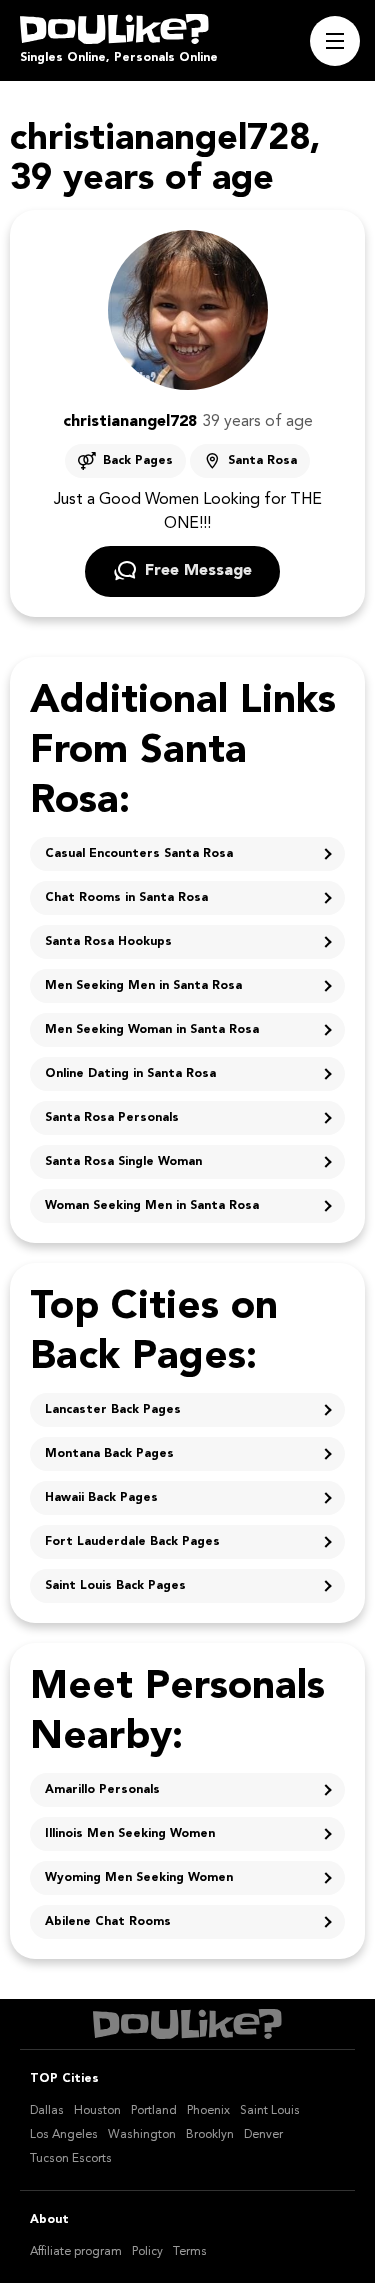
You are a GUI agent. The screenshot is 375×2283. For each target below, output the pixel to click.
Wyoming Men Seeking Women (139, 1878)
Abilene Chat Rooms (108, 1922)
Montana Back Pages (109, 1454)
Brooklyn (210, 2135)
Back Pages (138, 461)
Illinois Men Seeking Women (130, 1834)
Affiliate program (76, 2252)
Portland (154, 2111)
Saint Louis (270, 2111)
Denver (263, 2135)
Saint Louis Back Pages (115, 1586)
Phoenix (208, 2111)
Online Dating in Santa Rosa (130, 1074)
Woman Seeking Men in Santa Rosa (152, 1206)
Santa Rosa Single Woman (123, 1162)
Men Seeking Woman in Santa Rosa (152, 1030)
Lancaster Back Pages (113, 1410)
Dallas (47, 2111)
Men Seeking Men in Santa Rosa (143, 986)
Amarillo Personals (102, 1790)
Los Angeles (64, 2135)
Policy (147, 2252)
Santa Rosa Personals (112, 1118)
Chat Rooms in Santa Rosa (126, 898)
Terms (190, 2252)
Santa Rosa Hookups (108, 942)
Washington (142, 2135)
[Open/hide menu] (335, 41)
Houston (97, 2111)
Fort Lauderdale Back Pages (132, 1542)
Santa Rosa (262, 461)
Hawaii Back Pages (101, 1498)
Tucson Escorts (71, 2159)
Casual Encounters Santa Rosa (139, 854)
